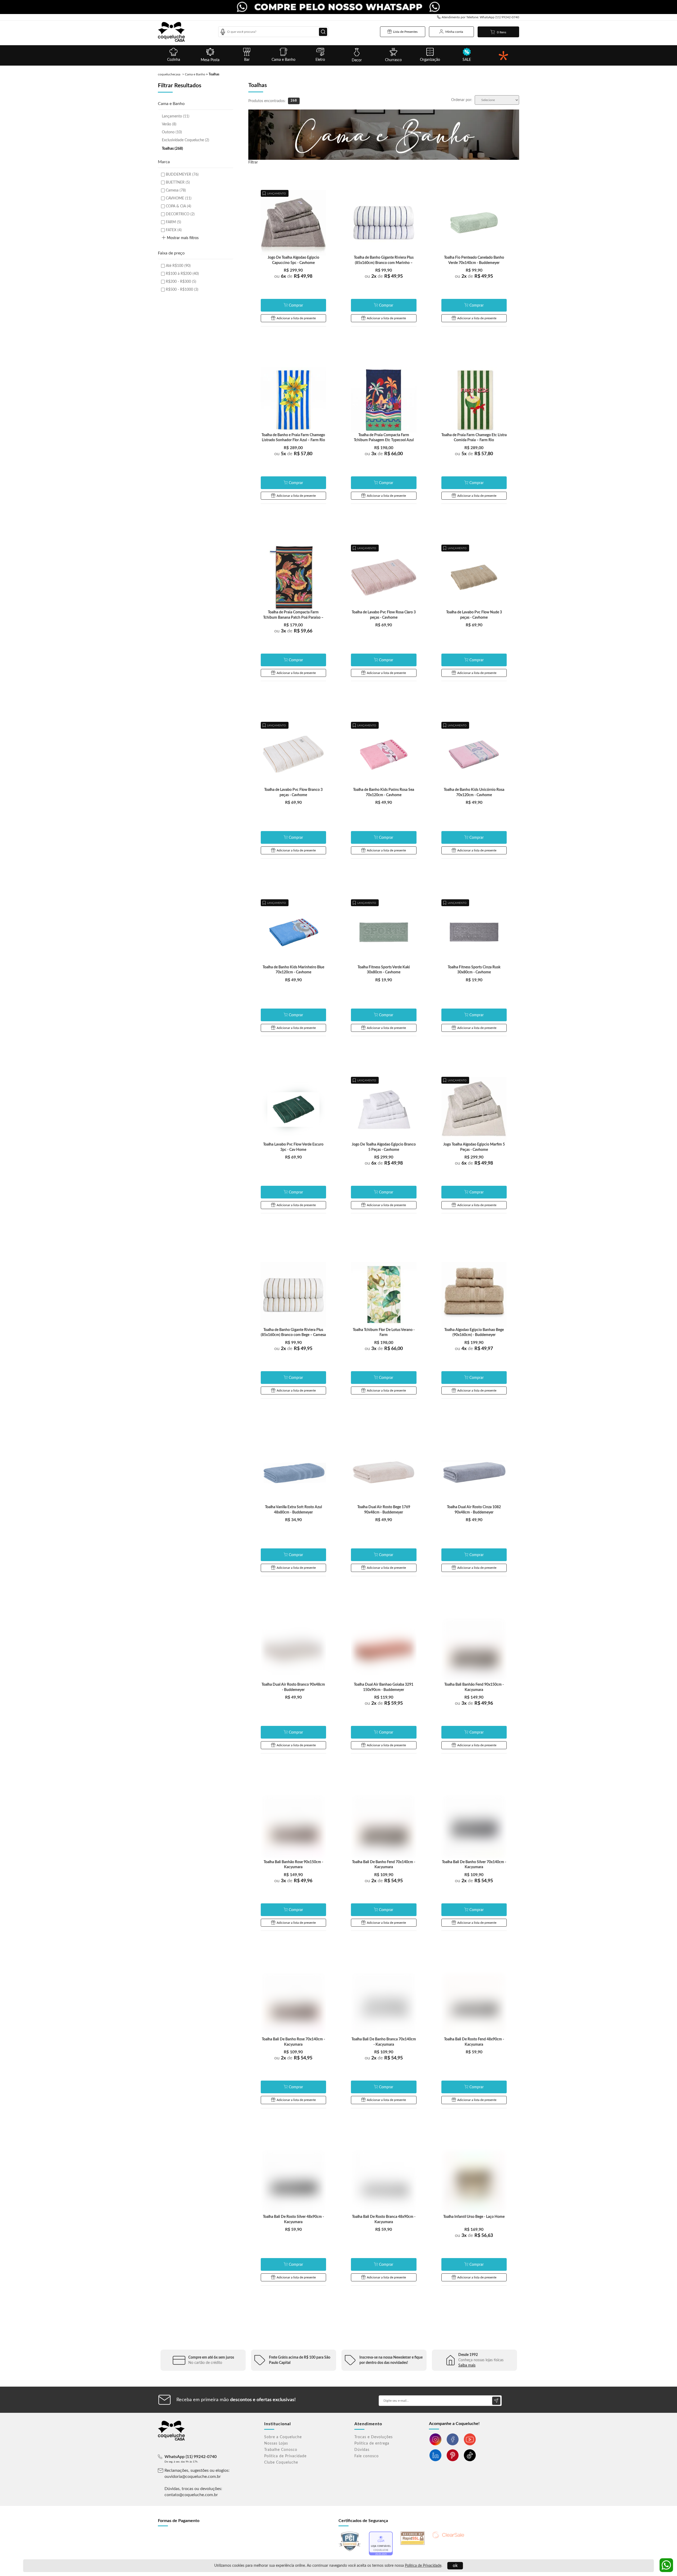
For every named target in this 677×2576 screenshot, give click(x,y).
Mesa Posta (210, 60)
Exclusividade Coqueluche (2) (186, 140)
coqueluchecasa (169, 74)
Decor (357, 60)
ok (455, 2566)
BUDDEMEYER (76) (182, 175)
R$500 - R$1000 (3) (182, 290)
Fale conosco (367, 2456)
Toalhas (214, 74)
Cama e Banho (283, 60)
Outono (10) (172, 132)
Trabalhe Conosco (281, 2450)
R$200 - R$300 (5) (181, 282)
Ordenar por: (462, 100)
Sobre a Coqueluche (283, 2437)
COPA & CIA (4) (179, 206)
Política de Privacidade (423, 2566)
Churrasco (393, 60)
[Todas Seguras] (503, 55)
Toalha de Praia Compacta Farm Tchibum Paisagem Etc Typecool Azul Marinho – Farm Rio (384, 440)
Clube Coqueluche (281, 2463)
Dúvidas (362, 2450)
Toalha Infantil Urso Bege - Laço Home (474, 2217)
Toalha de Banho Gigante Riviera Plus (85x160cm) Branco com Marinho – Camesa (384, 263)
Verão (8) (169, 124)
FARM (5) (173, 222)
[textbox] (273, 32)
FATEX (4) (174, 230)
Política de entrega (372, 2443)
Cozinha (174, 60)
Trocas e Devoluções (374, 2437)
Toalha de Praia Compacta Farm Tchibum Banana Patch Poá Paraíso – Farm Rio (293, 617)
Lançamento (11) (176, 116)
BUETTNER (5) (178, 183)
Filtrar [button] (253, 162)
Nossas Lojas (276, 2443)
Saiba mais (467, 2365)
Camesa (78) (176, 190)
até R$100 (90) (178, 266)
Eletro (320, 60)
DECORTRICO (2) (180, 214)
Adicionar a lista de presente (296, 318)
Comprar (296, 306)
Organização (430, 60)
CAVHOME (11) (179, 198)
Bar (247, 60)
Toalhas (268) (172, 149)
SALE (467, 60)
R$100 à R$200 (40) (182, 274)
